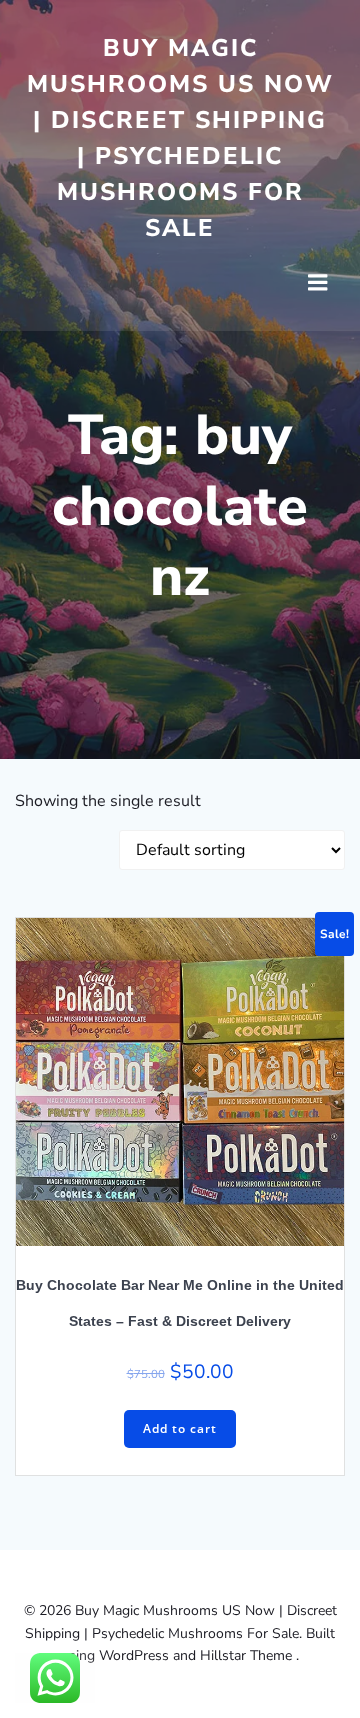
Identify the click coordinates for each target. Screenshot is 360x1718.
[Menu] (318, 283)
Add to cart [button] (180, 1428)
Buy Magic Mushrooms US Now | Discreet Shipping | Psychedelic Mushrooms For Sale (180, 138)
